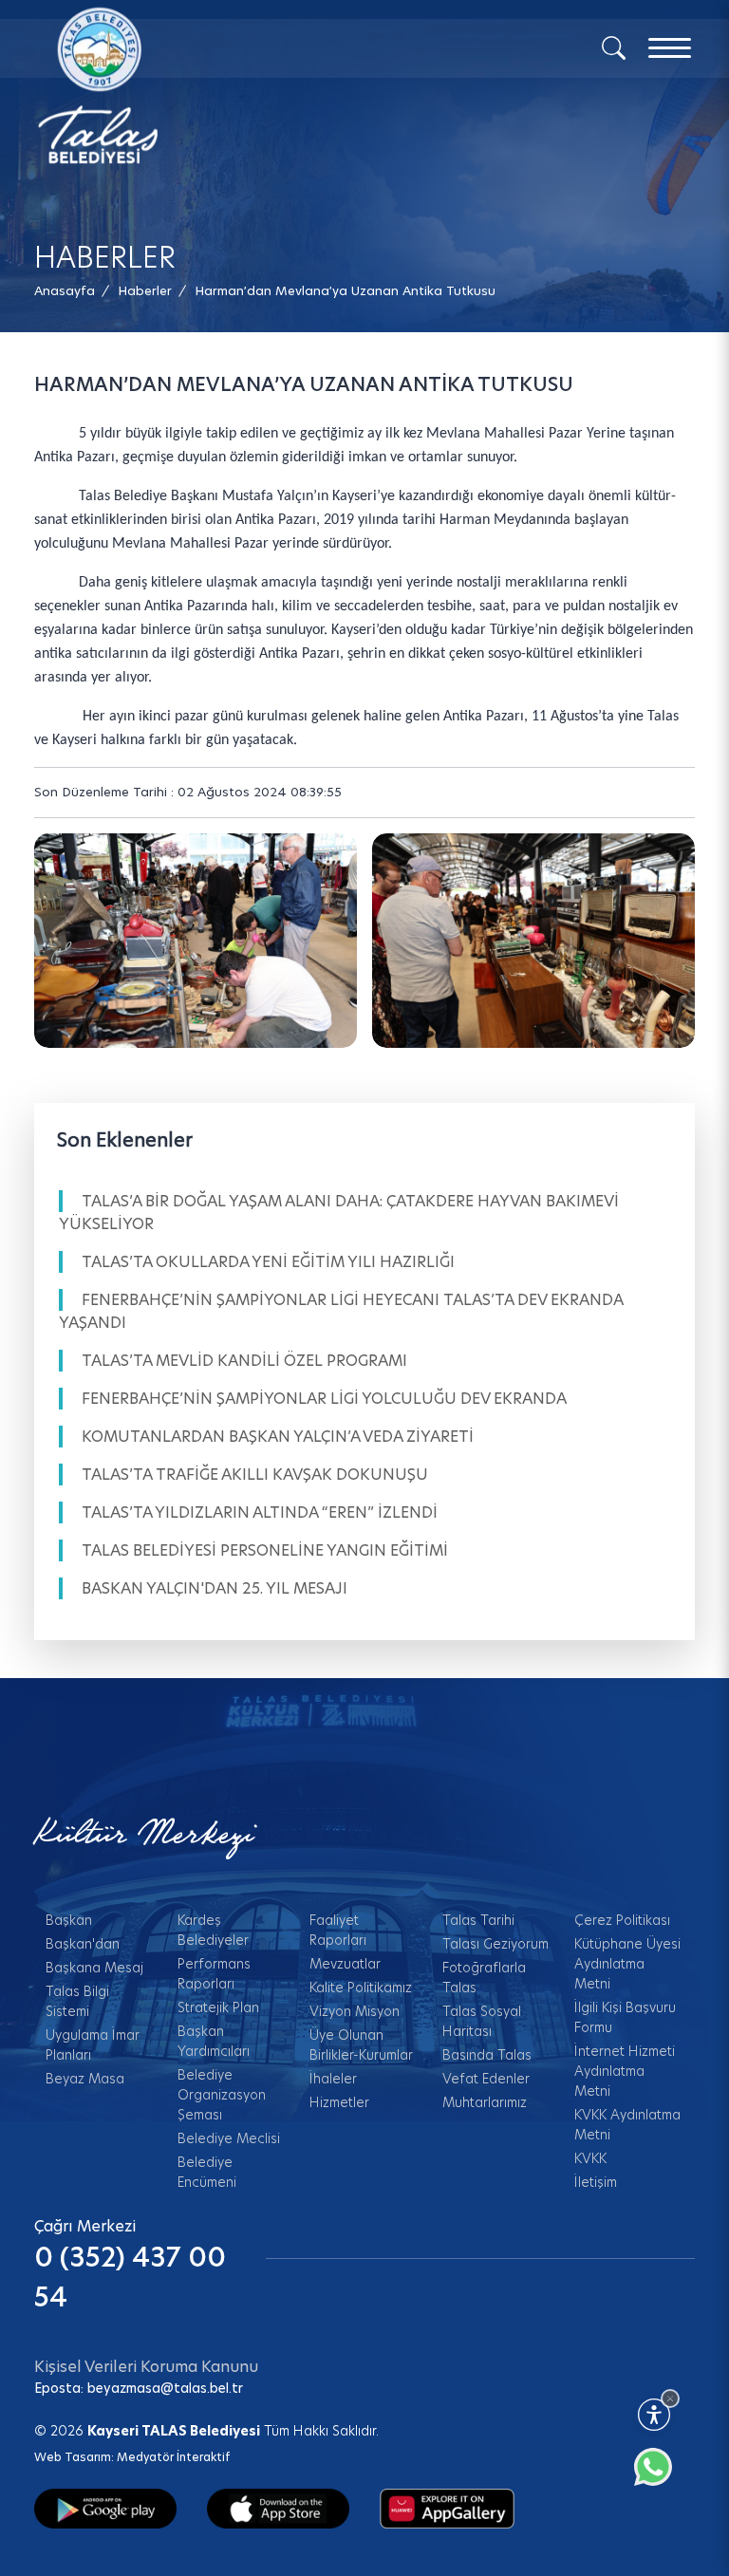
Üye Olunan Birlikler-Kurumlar (361, 2045)
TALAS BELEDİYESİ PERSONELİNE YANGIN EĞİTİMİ (265, 1550)
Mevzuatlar (345, 1964)
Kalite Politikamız (361, 1988)
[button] (345, 291)
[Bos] (196, 941)
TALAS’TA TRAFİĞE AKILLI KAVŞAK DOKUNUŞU (255, 1475)
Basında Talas (487, 2055)
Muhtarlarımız (485, 2102)
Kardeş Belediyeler (213, 1930)
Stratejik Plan (218, 2007)
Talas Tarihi (478, 1920)
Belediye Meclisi (229, 2138)
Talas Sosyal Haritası (482, 2021)
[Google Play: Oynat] (105, 2508)
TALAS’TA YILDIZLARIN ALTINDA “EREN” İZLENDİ (260, 1512)
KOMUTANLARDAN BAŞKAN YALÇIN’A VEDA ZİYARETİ (278, 1437)
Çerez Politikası (622, 1920)
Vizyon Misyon (355, 2011)
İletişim (596, 2182)
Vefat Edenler (486, 2079)
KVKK (590, 2158)
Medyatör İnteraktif (173, 2457)
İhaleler (333, 2079)
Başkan (69, 1920)
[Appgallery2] (447, 2508)
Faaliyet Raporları (338, 1930)
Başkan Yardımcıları (214, 2041)
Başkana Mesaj (94, 1968)
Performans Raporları (214, 1974)
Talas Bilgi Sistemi (77, 2001)
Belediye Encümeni (207, 2172)
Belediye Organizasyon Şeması (222, 2095)
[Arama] (614, 47)
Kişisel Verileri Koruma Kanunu (146, 2367)
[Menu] (670, 48)
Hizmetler (339, 2102)
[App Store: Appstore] (278, 2508)
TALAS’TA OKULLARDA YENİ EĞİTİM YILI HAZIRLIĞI (268, 1262)
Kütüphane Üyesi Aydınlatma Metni (627, 1964)
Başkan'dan (83, 1944)
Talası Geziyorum (495, 1944)
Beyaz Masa (85, 2079)
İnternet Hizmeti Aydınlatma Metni (625, 2071)
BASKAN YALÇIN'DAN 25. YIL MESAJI (215, 1588)
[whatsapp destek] (663, 2476)
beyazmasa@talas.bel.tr (165, 2388)
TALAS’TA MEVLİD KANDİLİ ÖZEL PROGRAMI (244, 1361)
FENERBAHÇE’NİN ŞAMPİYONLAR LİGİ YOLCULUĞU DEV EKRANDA (324, 1399)
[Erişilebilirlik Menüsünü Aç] (654, 2415)
